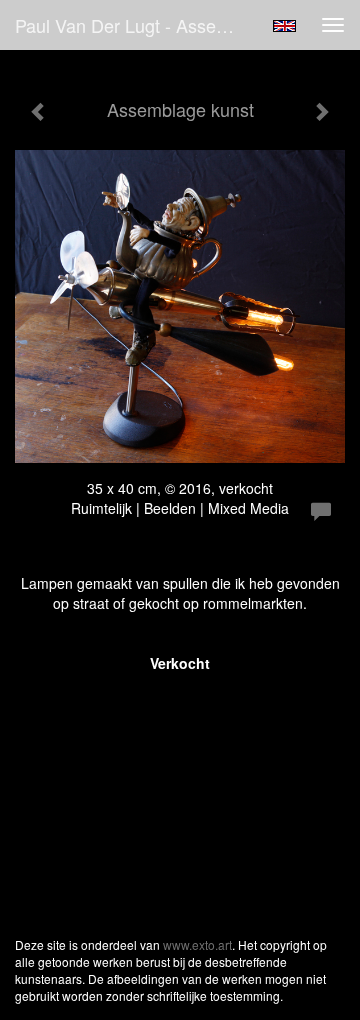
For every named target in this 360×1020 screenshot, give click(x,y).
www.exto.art (197, 944)
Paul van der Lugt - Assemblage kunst (138, 25)
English (284, 26)
